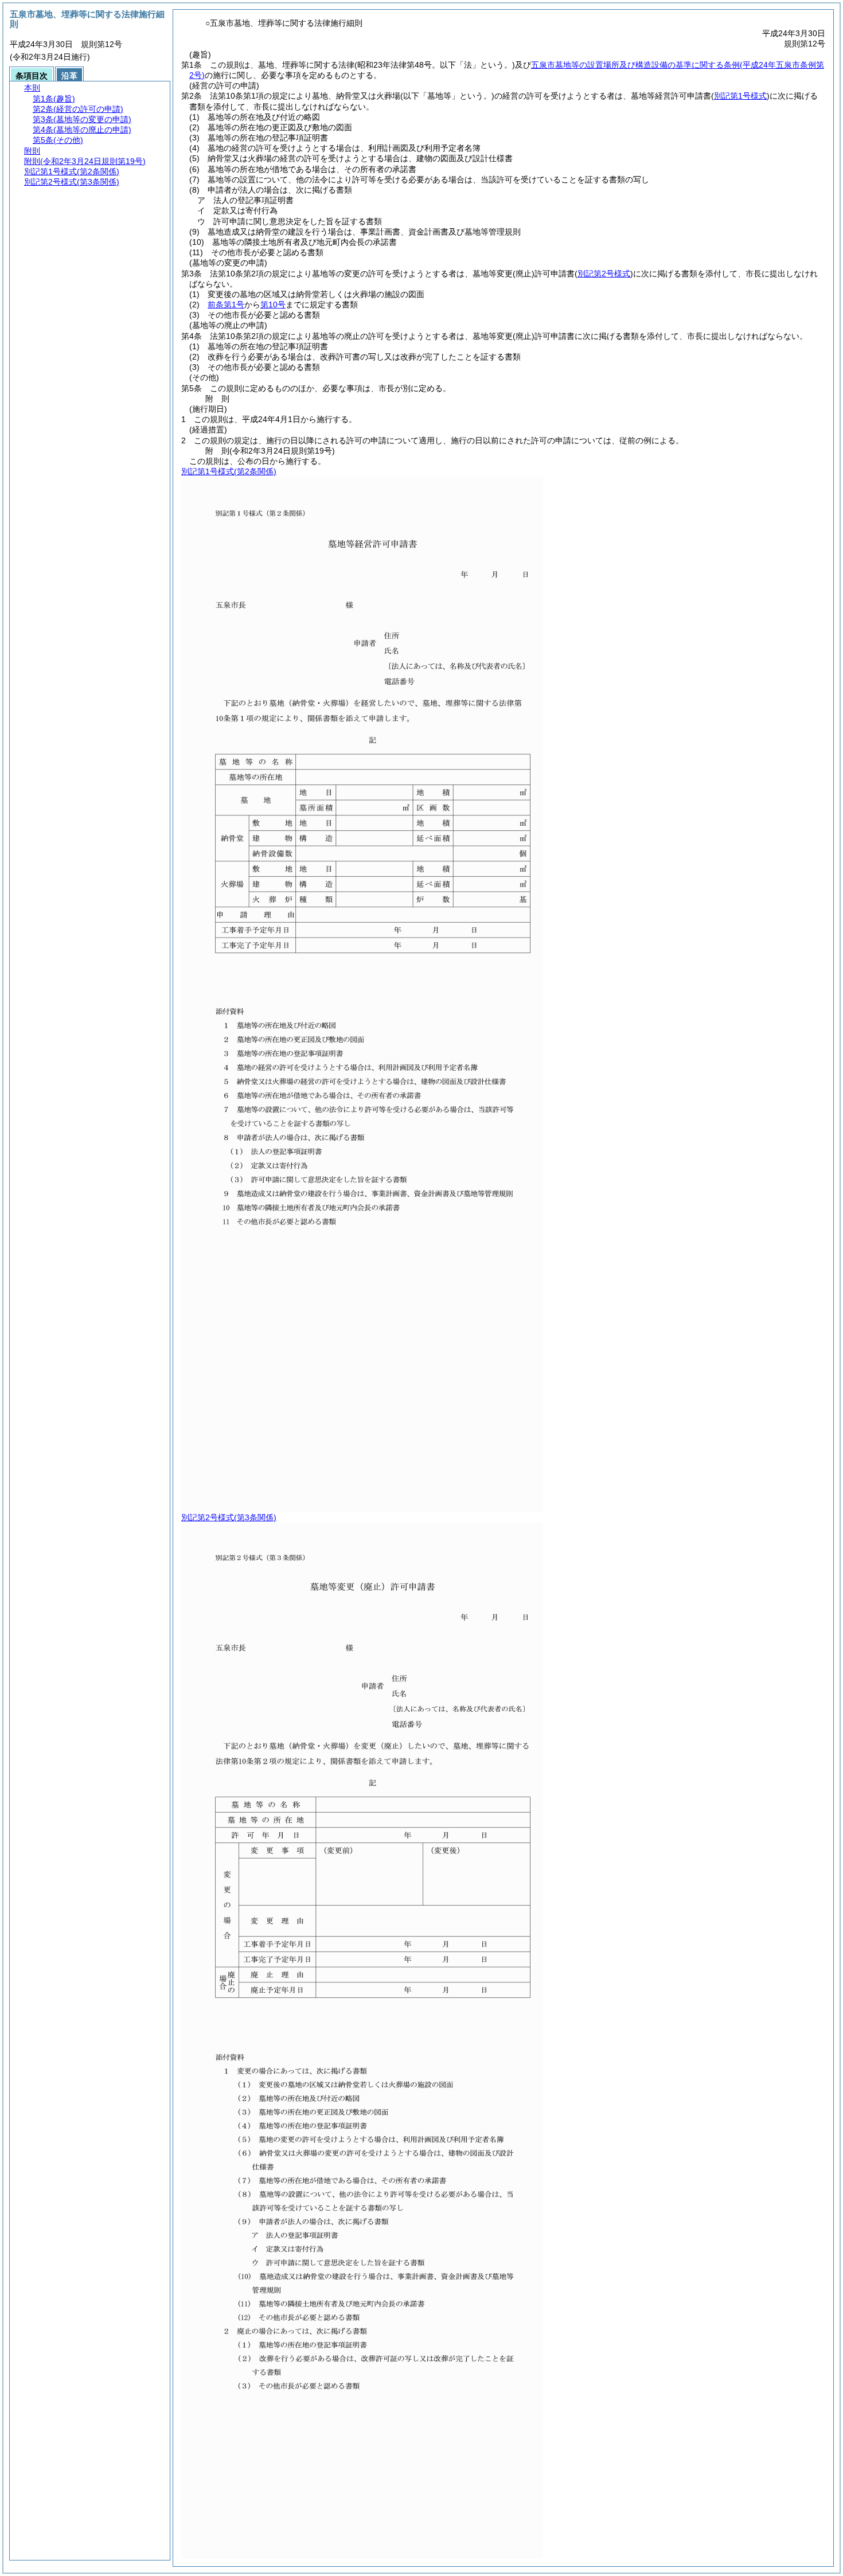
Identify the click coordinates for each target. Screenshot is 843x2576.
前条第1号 (226, 305)
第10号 (273, 305)
